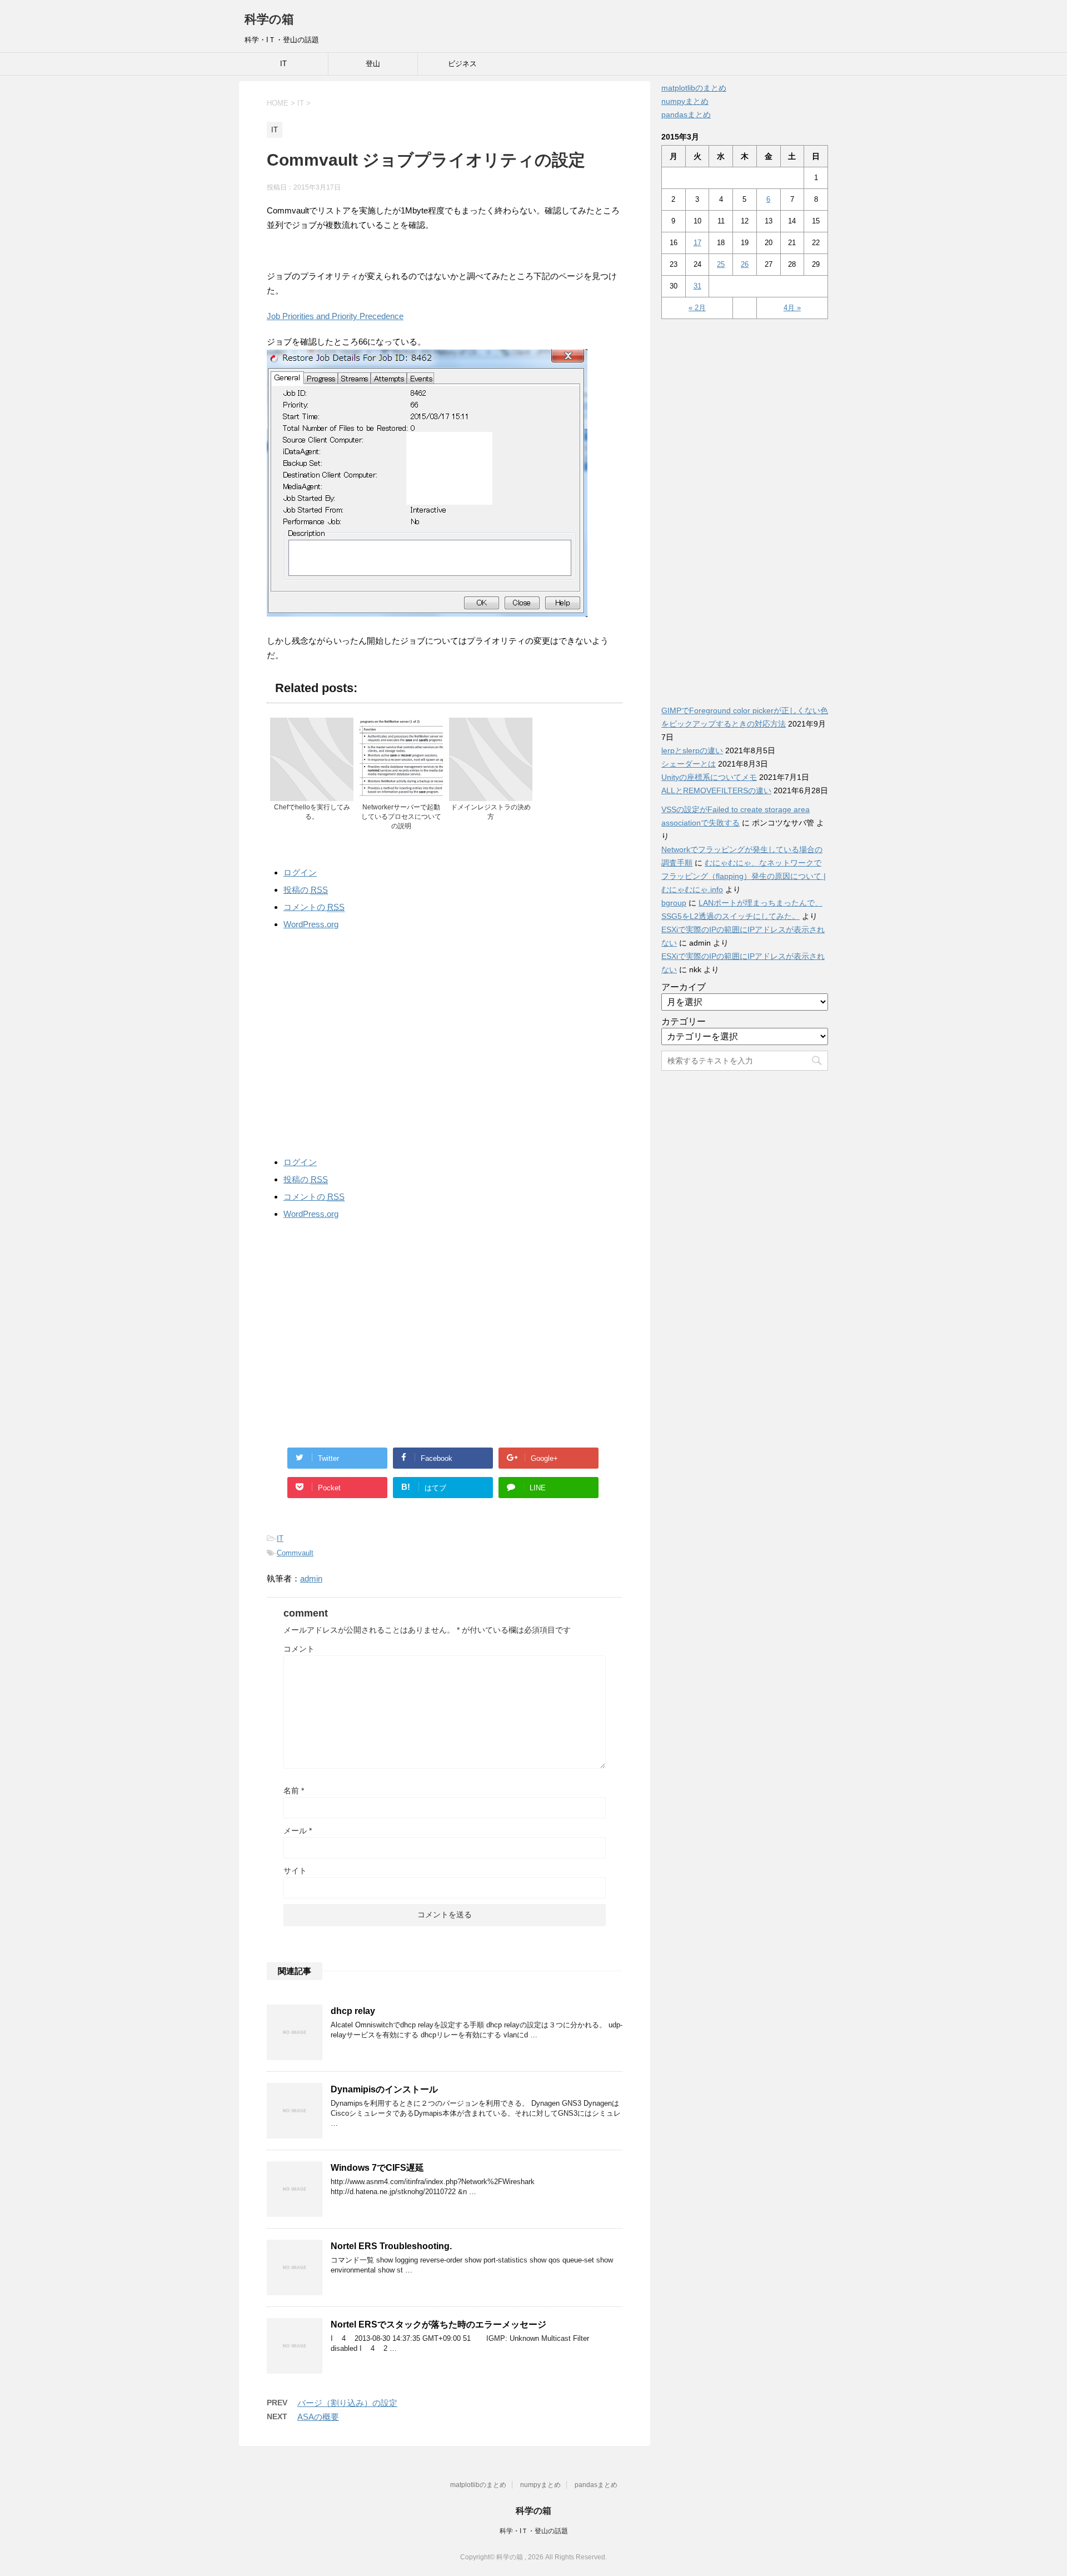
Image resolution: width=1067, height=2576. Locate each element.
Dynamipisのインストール (384, 2089)
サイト (295, 1871)
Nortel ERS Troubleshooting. (391, 2246)
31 (697, 286)
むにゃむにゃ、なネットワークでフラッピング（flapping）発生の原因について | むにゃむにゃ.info (744, 876)
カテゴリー (684, 1021)
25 (721, 264)
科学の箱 (269, 19)
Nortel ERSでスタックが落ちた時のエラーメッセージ (438, 2324)
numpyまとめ (685, 101)
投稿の (306, 890)
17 (697, 243)
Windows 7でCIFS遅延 (377, 2168)
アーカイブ (684, 987)
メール (298, 1831)
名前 (294, 1791)
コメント (299, 1649)
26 (745, 264)
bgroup (674, 903)
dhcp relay (353, 2011)
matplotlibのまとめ (694, 88)
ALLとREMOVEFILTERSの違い (716, 790)
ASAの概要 (318, 2417)
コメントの (314, 907)
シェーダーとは (689, 764)
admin (311, 1578)
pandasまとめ (686, 115)
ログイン (300, 872)
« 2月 (697, 308)
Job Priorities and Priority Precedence (335, 316)
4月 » (792, 308)
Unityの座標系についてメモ (709, 777)
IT (283, 64)
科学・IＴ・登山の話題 (534, 2531)
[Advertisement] (445, 1041)
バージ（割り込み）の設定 (347, 2403)
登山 (373, 64)
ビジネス (462, 64)
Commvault (295, 1553)
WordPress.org (311, 924)
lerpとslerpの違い (692, 750)
